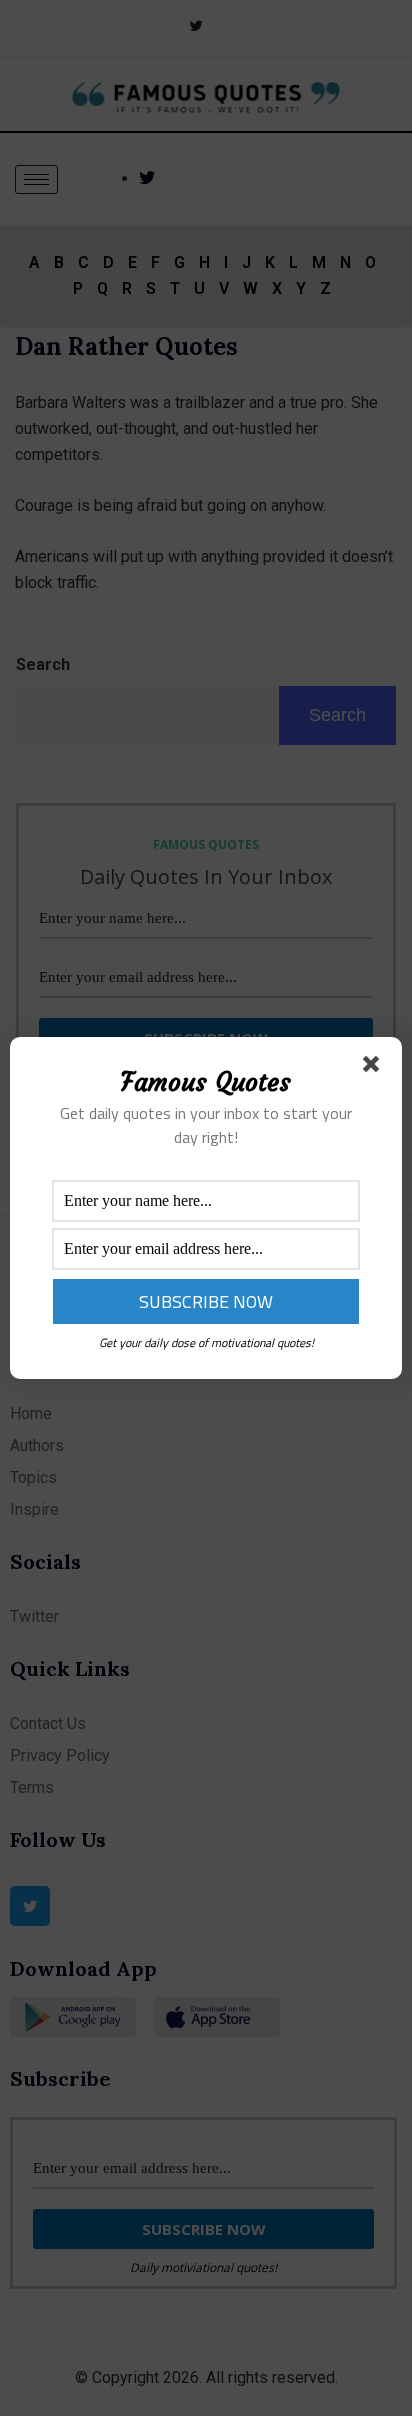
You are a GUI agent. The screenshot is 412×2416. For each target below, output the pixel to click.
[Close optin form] (375, 1068)
